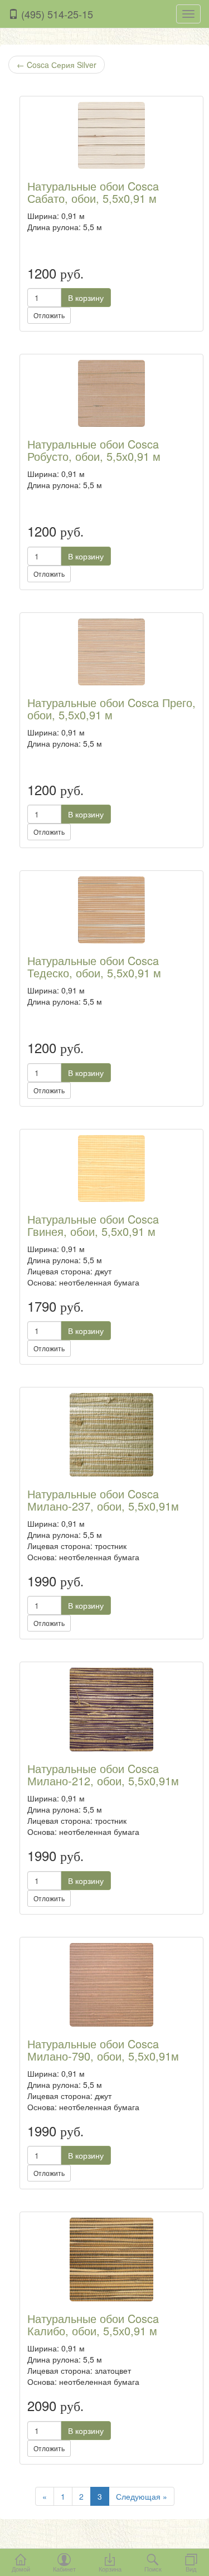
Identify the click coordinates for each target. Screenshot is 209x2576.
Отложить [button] (49, 315)
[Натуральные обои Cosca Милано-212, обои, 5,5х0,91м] (111, 1710)
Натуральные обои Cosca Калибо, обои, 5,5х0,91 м (93, 2324)
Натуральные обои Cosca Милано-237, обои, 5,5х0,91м (103, 1500)
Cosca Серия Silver (57, 65)
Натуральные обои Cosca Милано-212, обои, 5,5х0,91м (103, 1774)
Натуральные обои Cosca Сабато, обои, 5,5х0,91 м (93, 192)
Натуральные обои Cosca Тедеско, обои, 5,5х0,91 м (94, 966)
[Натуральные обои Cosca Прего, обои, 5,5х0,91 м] (111, 652)
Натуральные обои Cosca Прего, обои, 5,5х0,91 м (111, 708)
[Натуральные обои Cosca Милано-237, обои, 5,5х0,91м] (111, 1435)
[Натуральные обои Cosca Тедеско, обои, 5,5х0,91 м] (111, 910)
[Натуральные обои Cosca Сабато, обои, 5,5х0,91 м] (111, 135)
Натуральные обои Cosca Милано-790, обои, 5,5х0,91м (103, 2050)
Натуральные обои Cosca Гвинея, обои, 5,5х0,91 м (93, 1225)
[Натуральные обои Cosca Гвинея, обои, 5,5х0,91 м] (111, 1168)
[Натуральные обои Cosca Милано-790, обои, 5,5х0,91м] (111, 1985)
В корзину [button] (86, 298)
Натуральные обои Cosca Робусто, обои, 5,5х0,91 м (94, 450)
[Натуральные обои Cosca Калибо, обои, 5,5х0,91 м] (111, 2260)
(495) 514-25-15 (56, 14)
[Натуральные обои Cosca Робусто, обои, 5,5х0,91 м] (111, 393)
